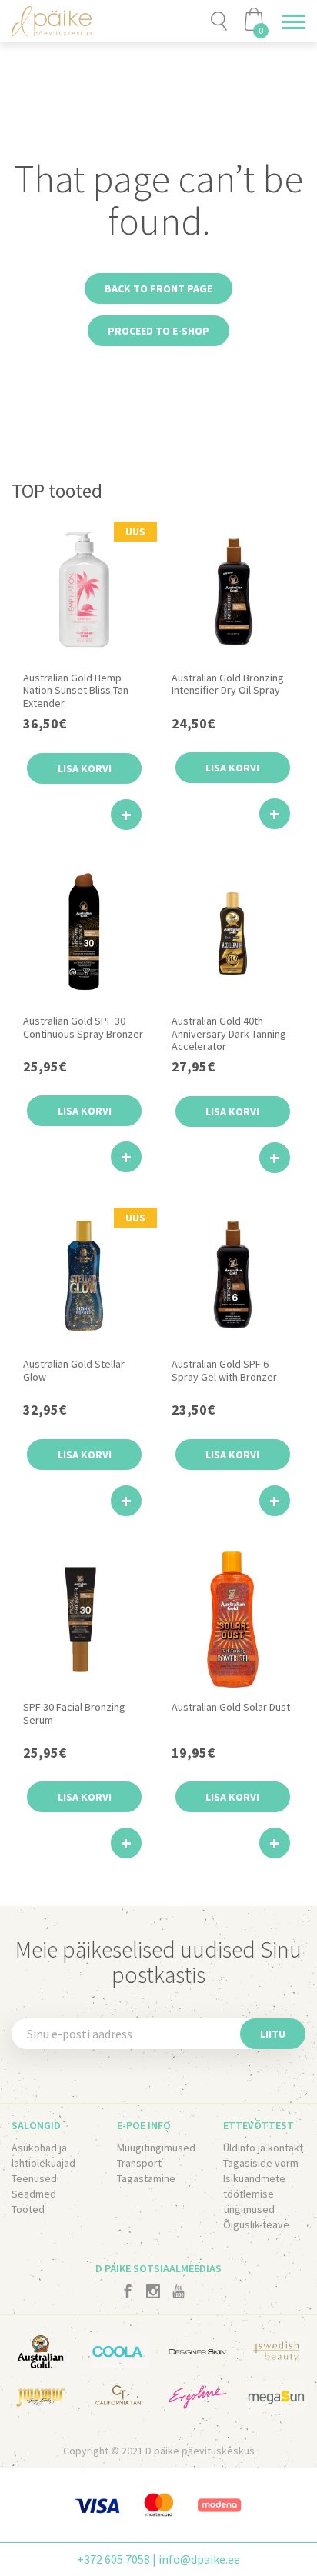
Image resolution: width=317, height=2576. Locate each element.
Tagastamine (146, 2178)
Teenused (34, 2178)
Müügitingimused (156, 2148)
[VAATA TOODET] (126, 815)
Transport (139, 2163)
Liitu (273, 2034)
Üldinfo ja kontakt (263, 2148)
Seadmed (34, 2194)
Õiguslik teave (256, 2224)
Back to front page (158, 288)
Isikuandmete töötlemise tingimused (254, 2194)
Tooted (28, 2209)
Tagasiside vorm (261, 2163)
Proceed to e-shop (158, 331)
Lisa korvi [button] (85, 768)
